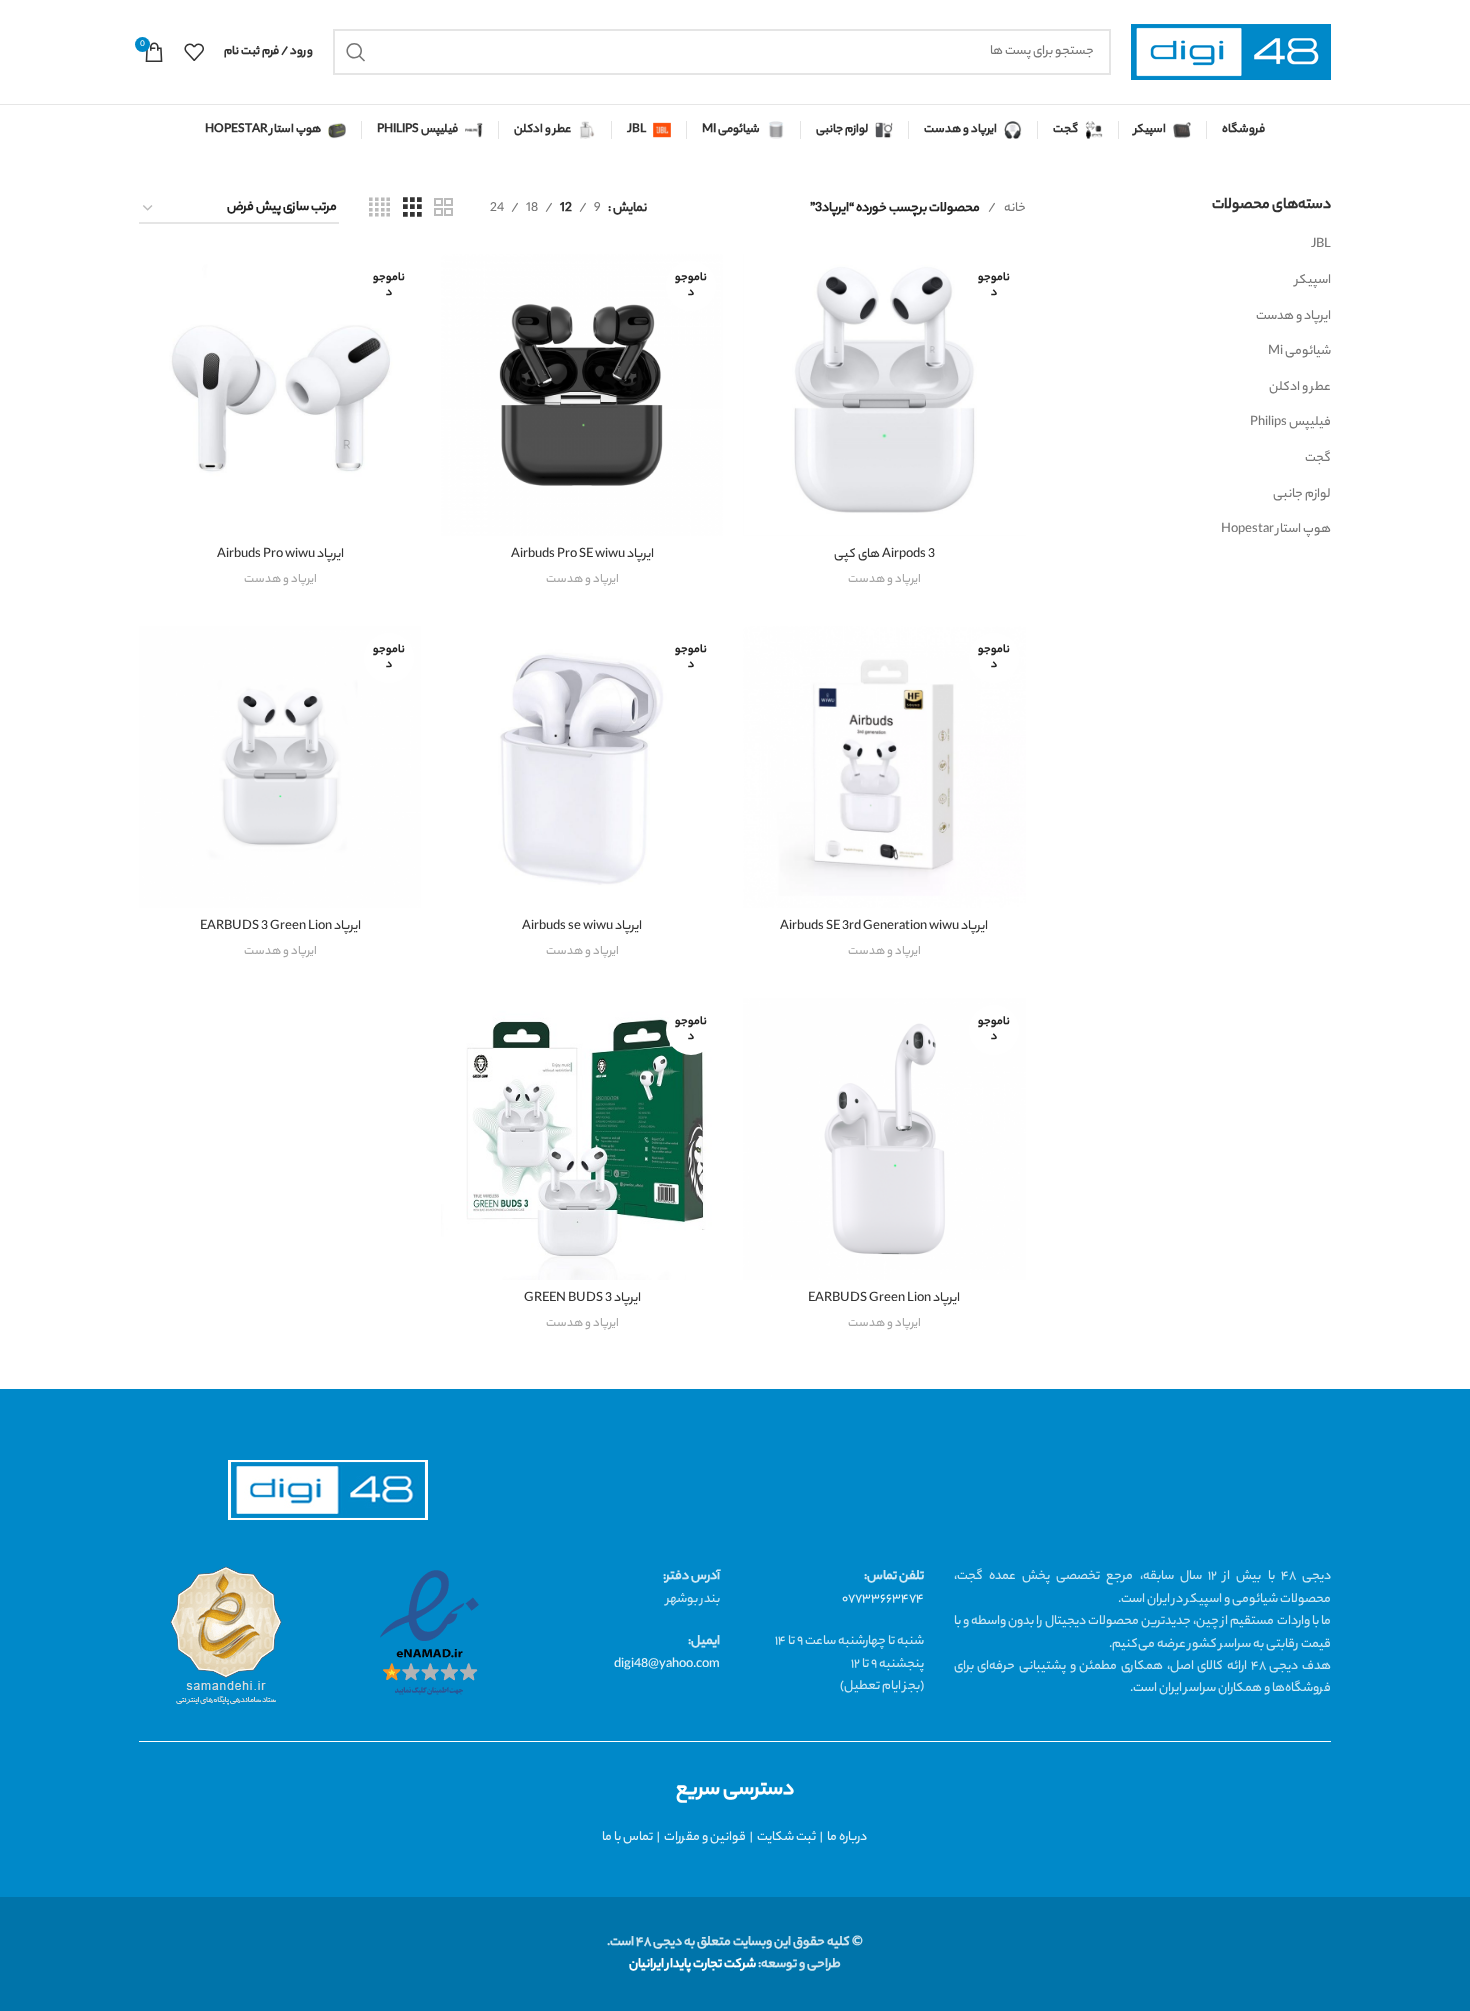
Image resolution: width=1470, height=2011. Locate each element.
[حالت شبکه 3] (412, 209)
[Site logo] (1231, 52)
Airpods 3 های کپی (884, 554)
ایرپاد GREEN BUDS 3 (582, 1298)
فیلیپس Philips (1290, 422)
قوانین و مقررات (705, 1837)
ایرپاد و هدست (1293, 316)
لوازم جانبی (1302, 494)
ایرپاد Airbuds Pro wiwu (280, 554)
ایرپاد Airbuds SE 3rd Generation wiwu (884, 926)
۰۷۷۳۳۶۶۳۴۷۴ (883, 1599)
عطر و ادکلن (1300, 387)
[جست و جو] (356, 52)
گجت (1318, 458)
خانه (1015, 208)
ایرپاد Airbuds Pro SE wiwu (582, 554)
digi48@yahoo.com (667, 1664)
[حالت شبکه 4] (379, 209)
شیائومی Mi (1299, 351)
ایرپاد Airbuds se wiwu (582, 926)
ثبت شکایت (786, 1837)
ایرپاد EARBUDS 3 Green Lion (280, 926)
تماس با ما (627, 1837)
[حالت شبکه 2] (443, 209)
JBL (1321, 244)
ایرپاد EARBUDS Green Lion (884, 1298)
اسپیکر (1313, 280)
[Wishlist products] (194, 52)
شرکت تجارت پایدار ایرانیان (692, 1964)
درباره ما (847, 1837)
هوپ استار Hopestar (1276, 529)
